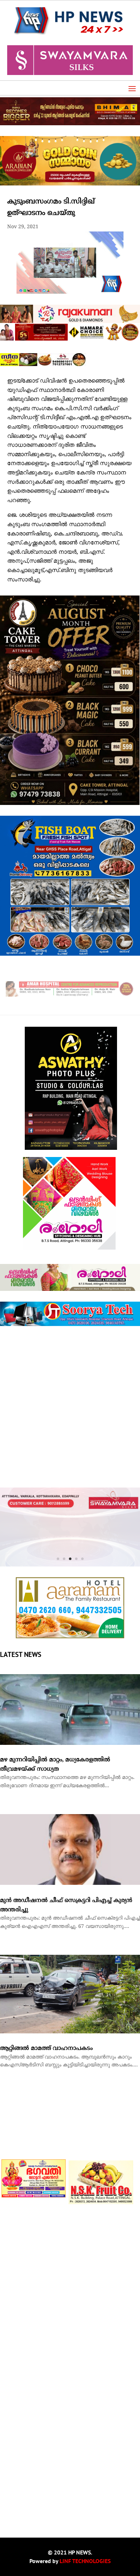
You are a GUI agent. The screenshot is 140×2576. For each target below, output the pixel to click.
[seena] (43, 365)
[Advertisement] (70, 1407)
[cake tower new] (70, 804)
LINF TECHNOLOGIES (85, 2509)
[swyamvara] (70, 1513)
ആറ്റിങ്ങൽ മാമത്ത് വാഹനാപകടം (46, 1996)
